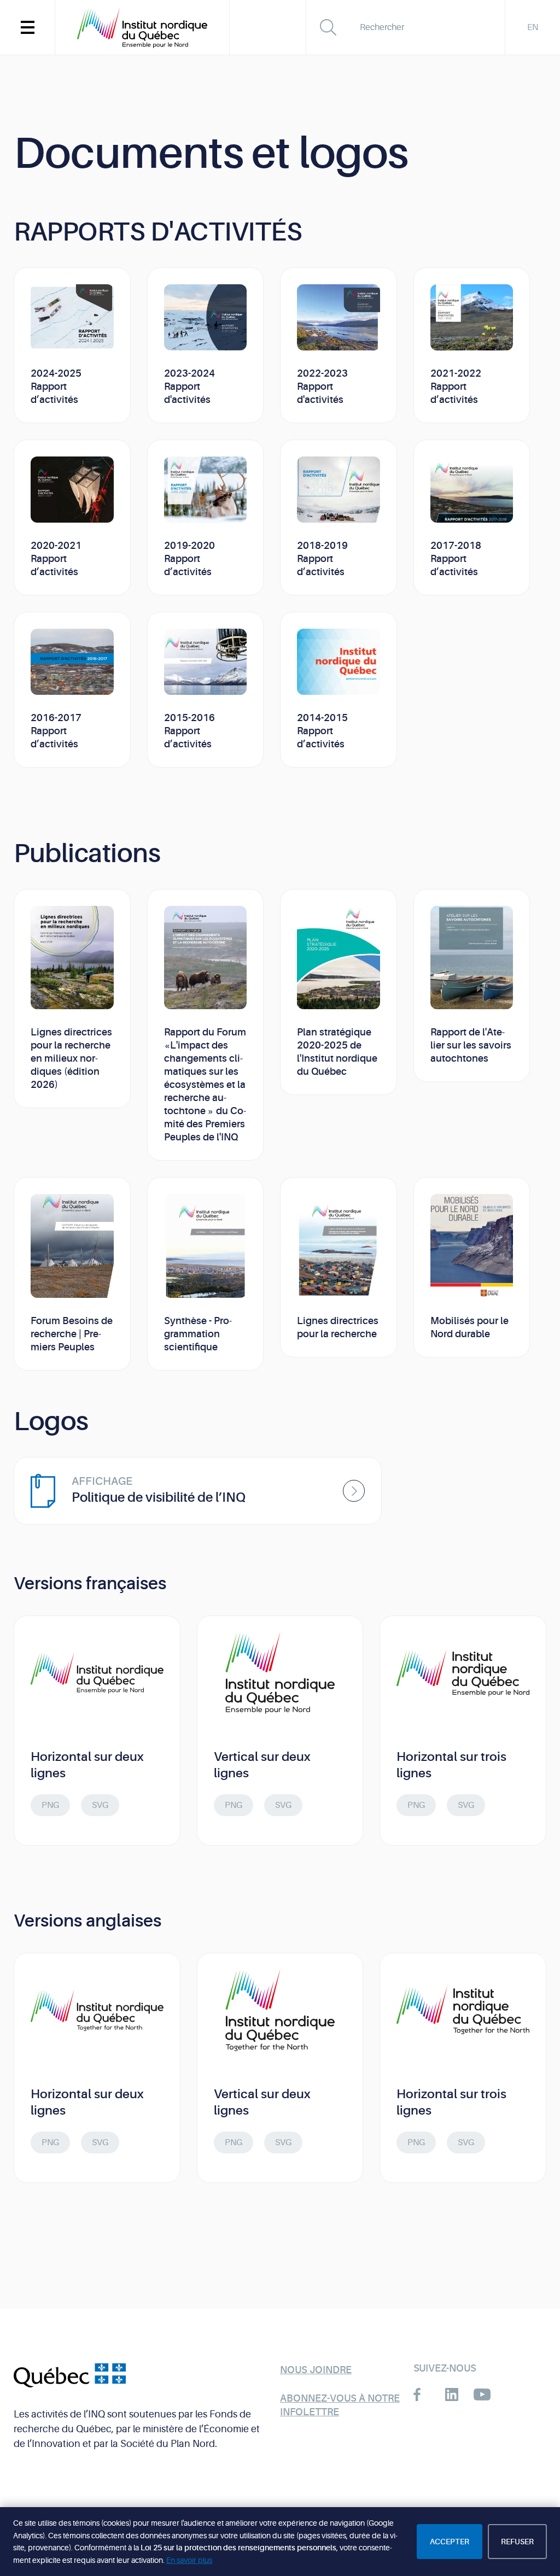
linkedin (452, 2394)
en (533, 27)
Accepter (450, 2542)
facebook (422, 2394)
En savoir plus (189, 2560)
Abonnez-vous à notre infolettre (340, 2405)
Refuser (517, 2542)
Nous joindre (316, 2370)
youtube (482, 2394)
